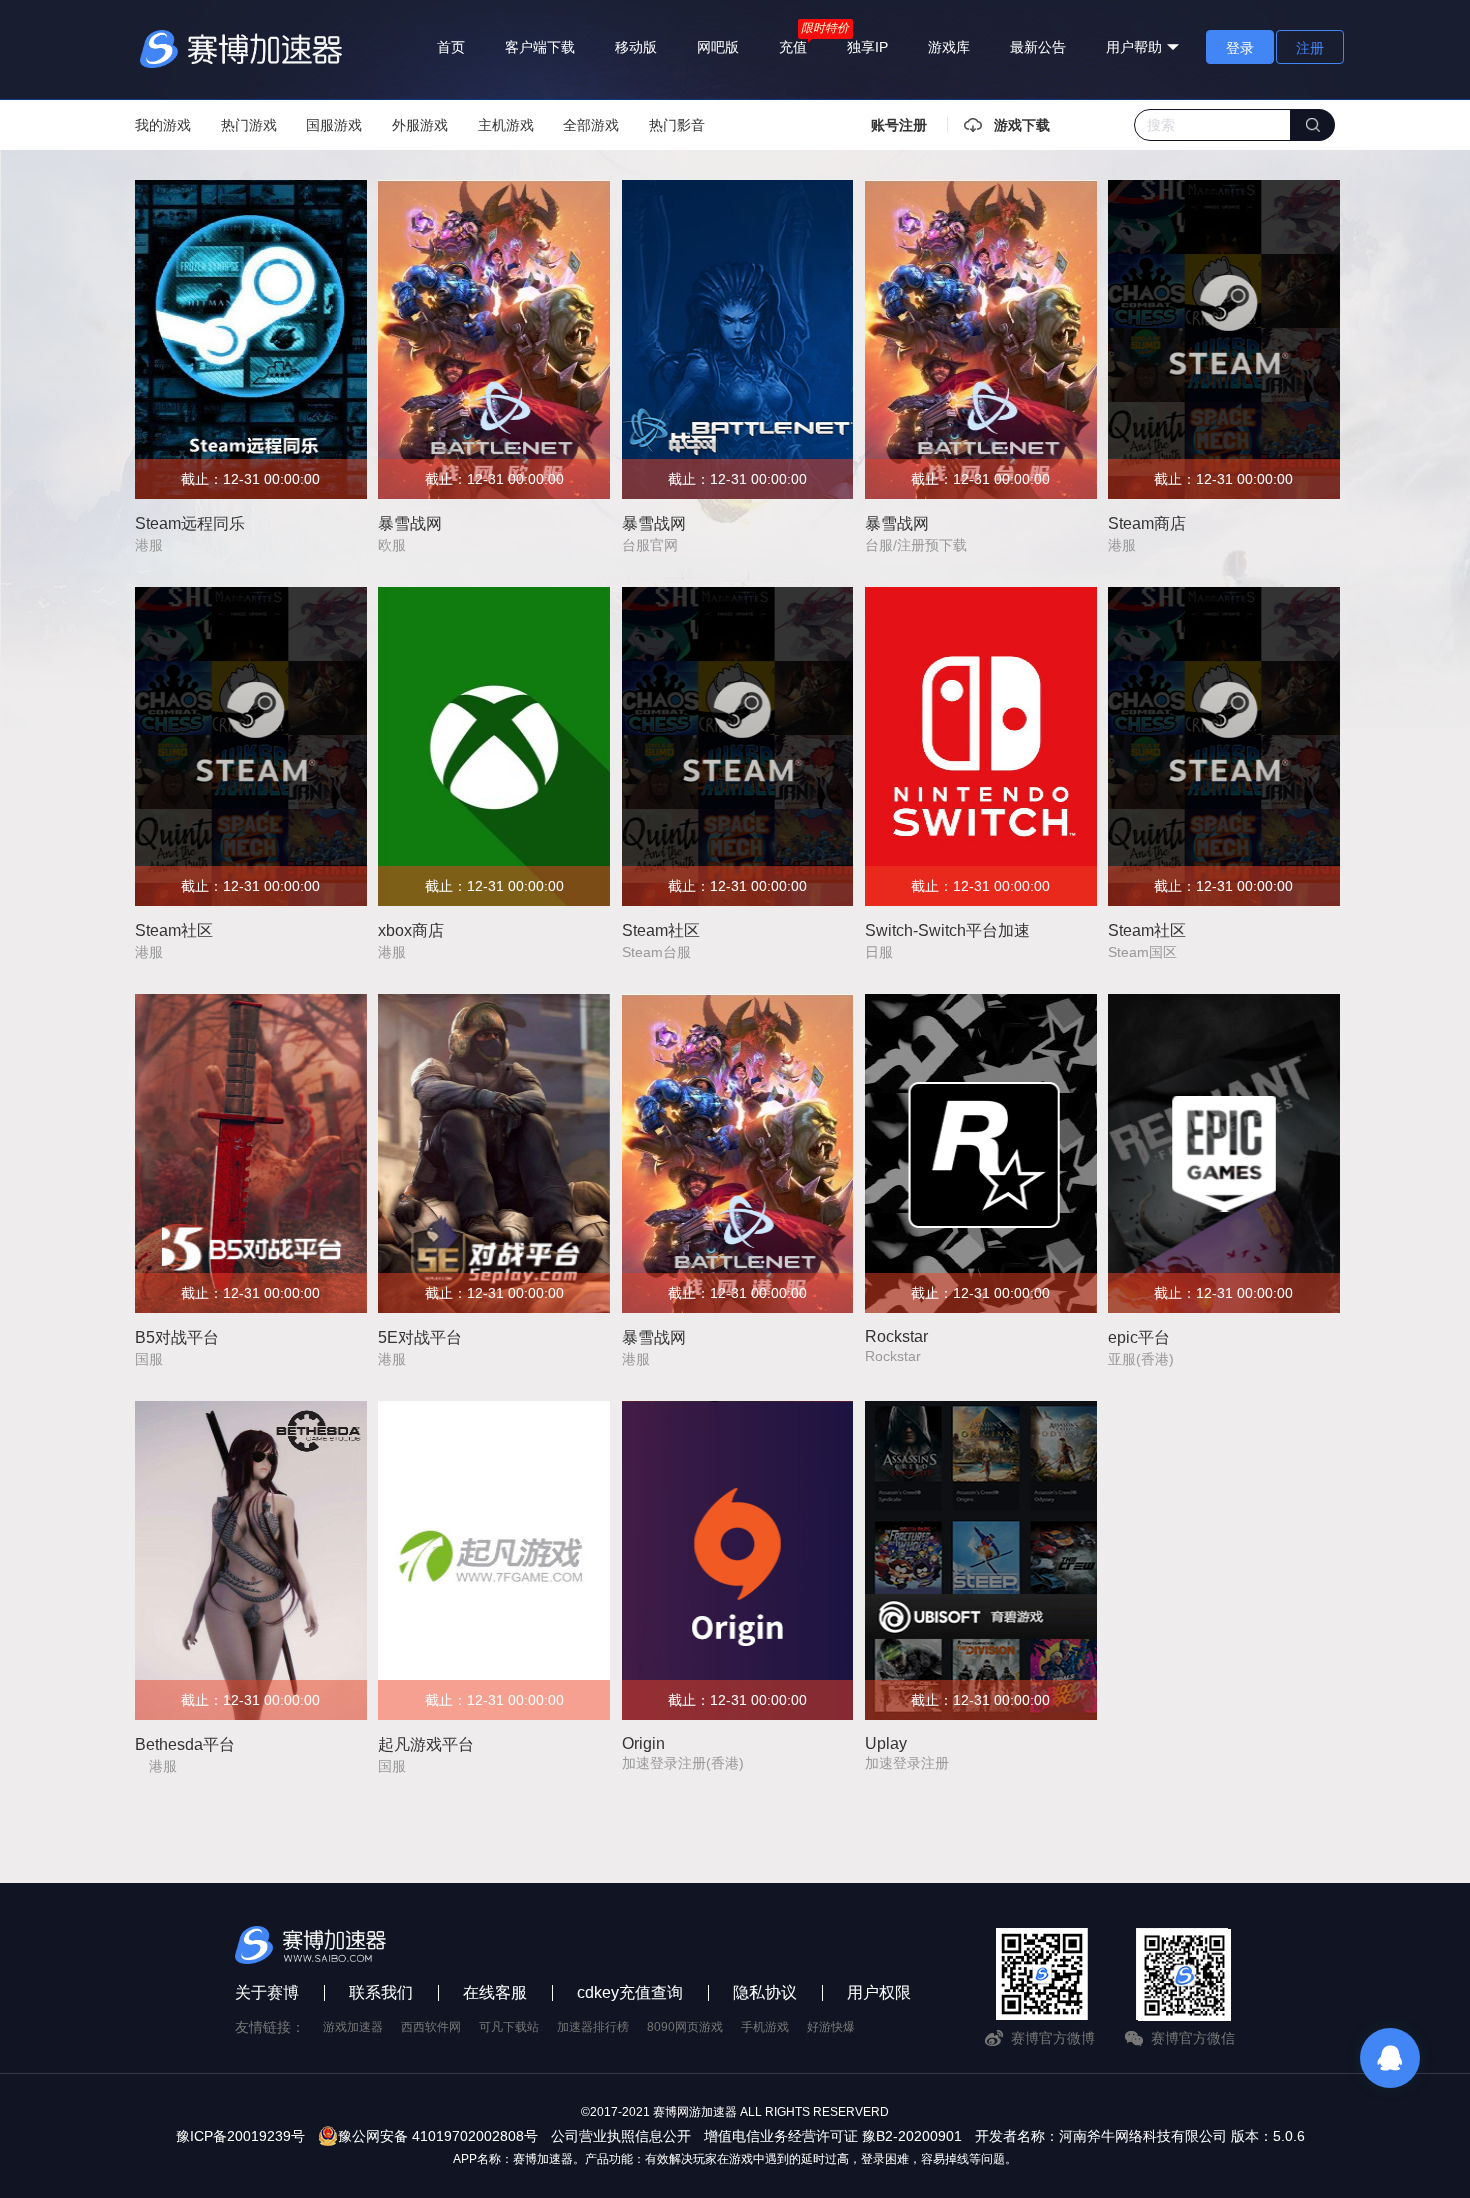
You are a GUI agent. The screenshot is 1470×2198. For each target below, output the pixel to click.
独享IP (867, 47)
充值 (793, 47)
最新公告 (1038, 47)
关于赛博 (267, 1992)
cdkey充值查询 (630, 1992)
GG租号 (344, 2027)
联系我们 (381, 1992)
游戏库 (949, 47)
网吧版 (718, 47)
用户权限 (879, 1992)
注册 (1310, 48)
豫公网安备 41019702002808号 (438, 2136)
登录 (1240, 48)
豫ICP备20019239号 (240, 2136)
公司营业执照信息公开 (621, 2136)
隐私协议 (765, 1992)
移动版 (636, 47)
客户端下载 (540, 47)
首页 (451, 47)
